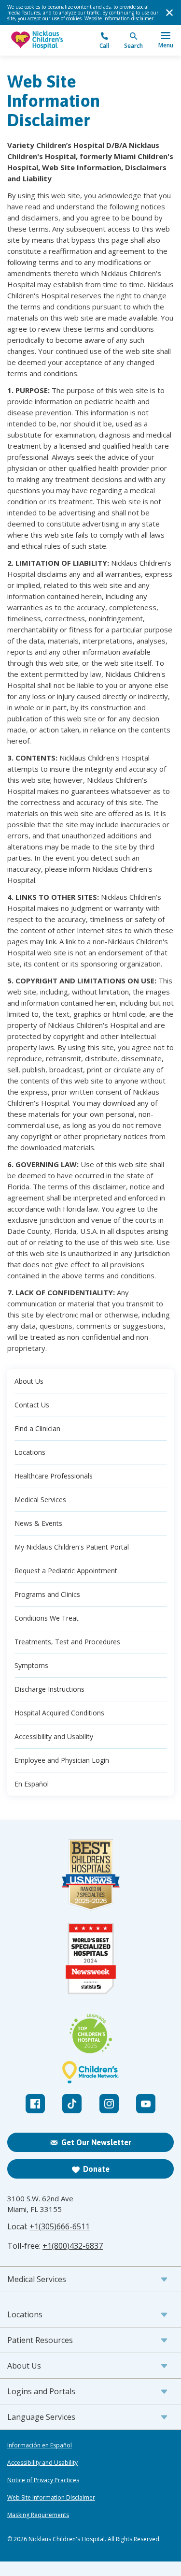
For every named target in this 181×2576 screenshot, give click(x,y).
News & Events (38, 1523)
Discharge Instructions (49, 1689)
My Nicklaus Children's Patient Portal (72, 1547)
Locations (30, 1452)
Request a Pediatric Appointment (66, 1571)
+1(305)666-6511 (60, 2226)
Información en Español (40, 2445)
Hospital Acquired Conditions (59, 1713)
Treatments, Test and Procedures (67, 1642)
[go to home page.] (49, 40)
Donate (96, 2169)
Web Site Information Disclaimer (51, 2498)
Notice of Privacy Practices (43, 2480)
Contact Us (32, 1405)
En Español (32, 1784)
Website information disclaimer (119, 18)
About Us (29, 1381)
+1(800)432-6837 (73, 2246)
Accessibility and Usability (54, 1736)
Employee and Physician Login (62, 1760)
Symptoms (31, 1665)
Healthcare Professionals (54, 1476)
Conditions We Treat (47, 1618)
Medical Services (40, 1500)
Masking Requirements (38, 2515)
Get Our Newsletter (96, 2142)
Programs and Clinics (47, 1594)
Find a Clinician (37, 1428)
